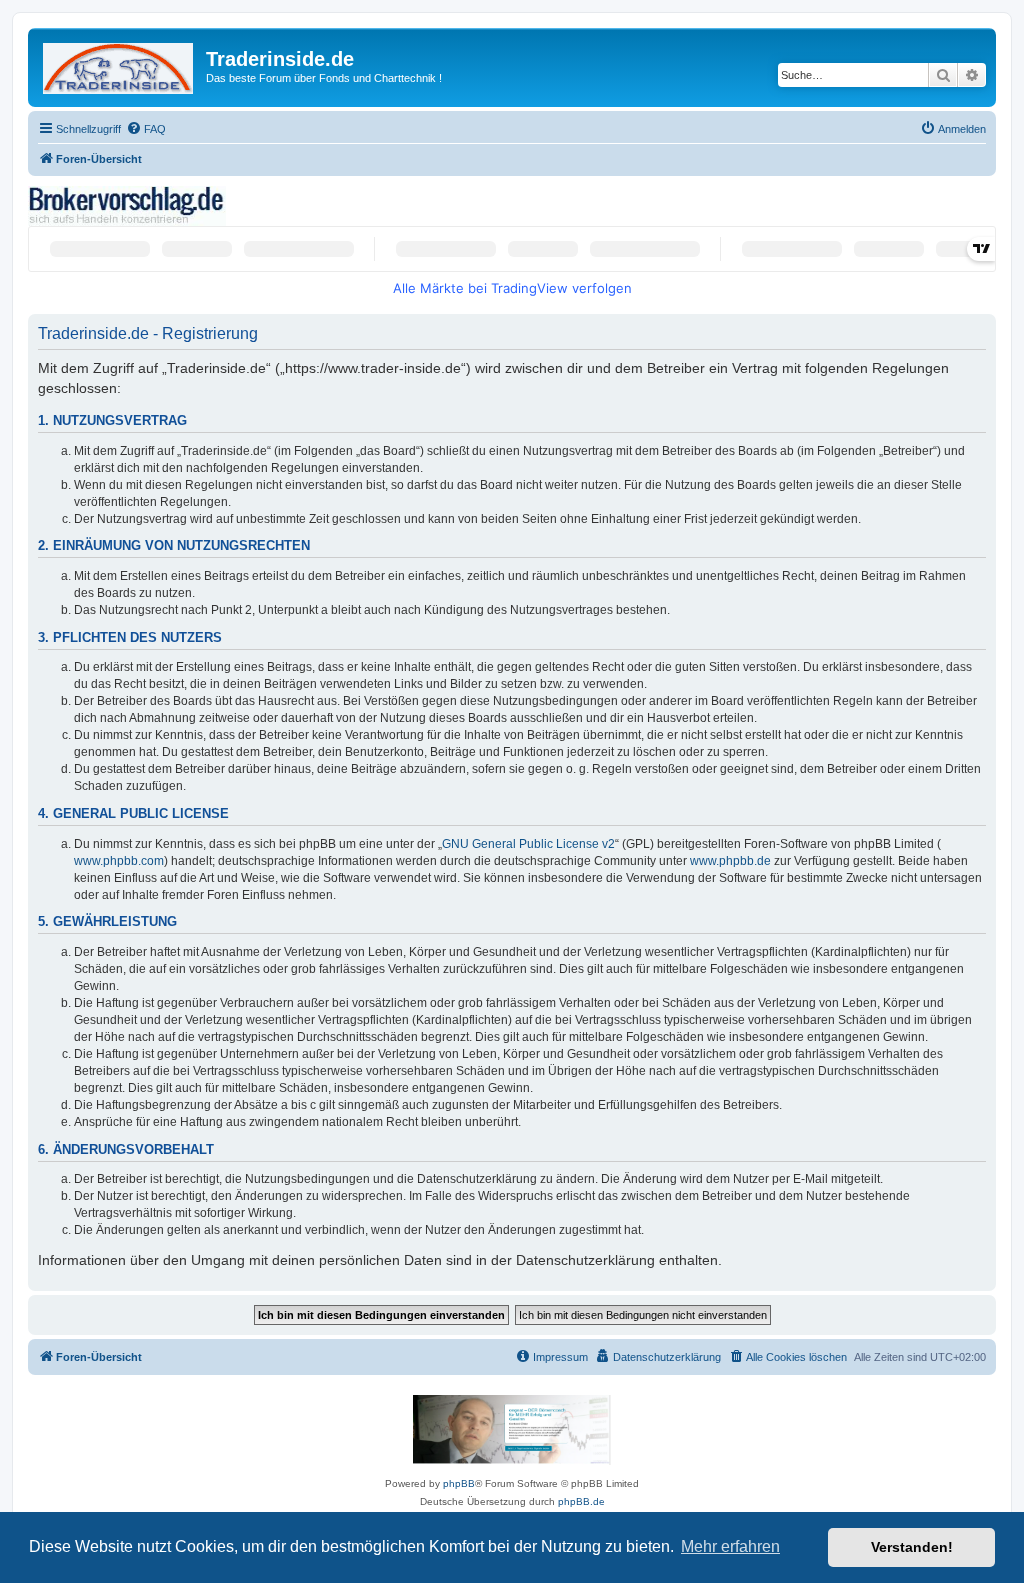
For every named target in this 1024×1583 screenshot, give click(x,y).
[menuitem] (146, 129)
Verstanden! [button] (912, 1547)
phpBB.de (581, 1501)
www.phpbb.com (119, 861)
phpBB (459, 1483)
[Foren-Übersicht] (119, 64)
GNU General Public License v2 (528, 844)
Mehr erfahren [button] (730, 1546)
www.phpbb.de (730, 861)
